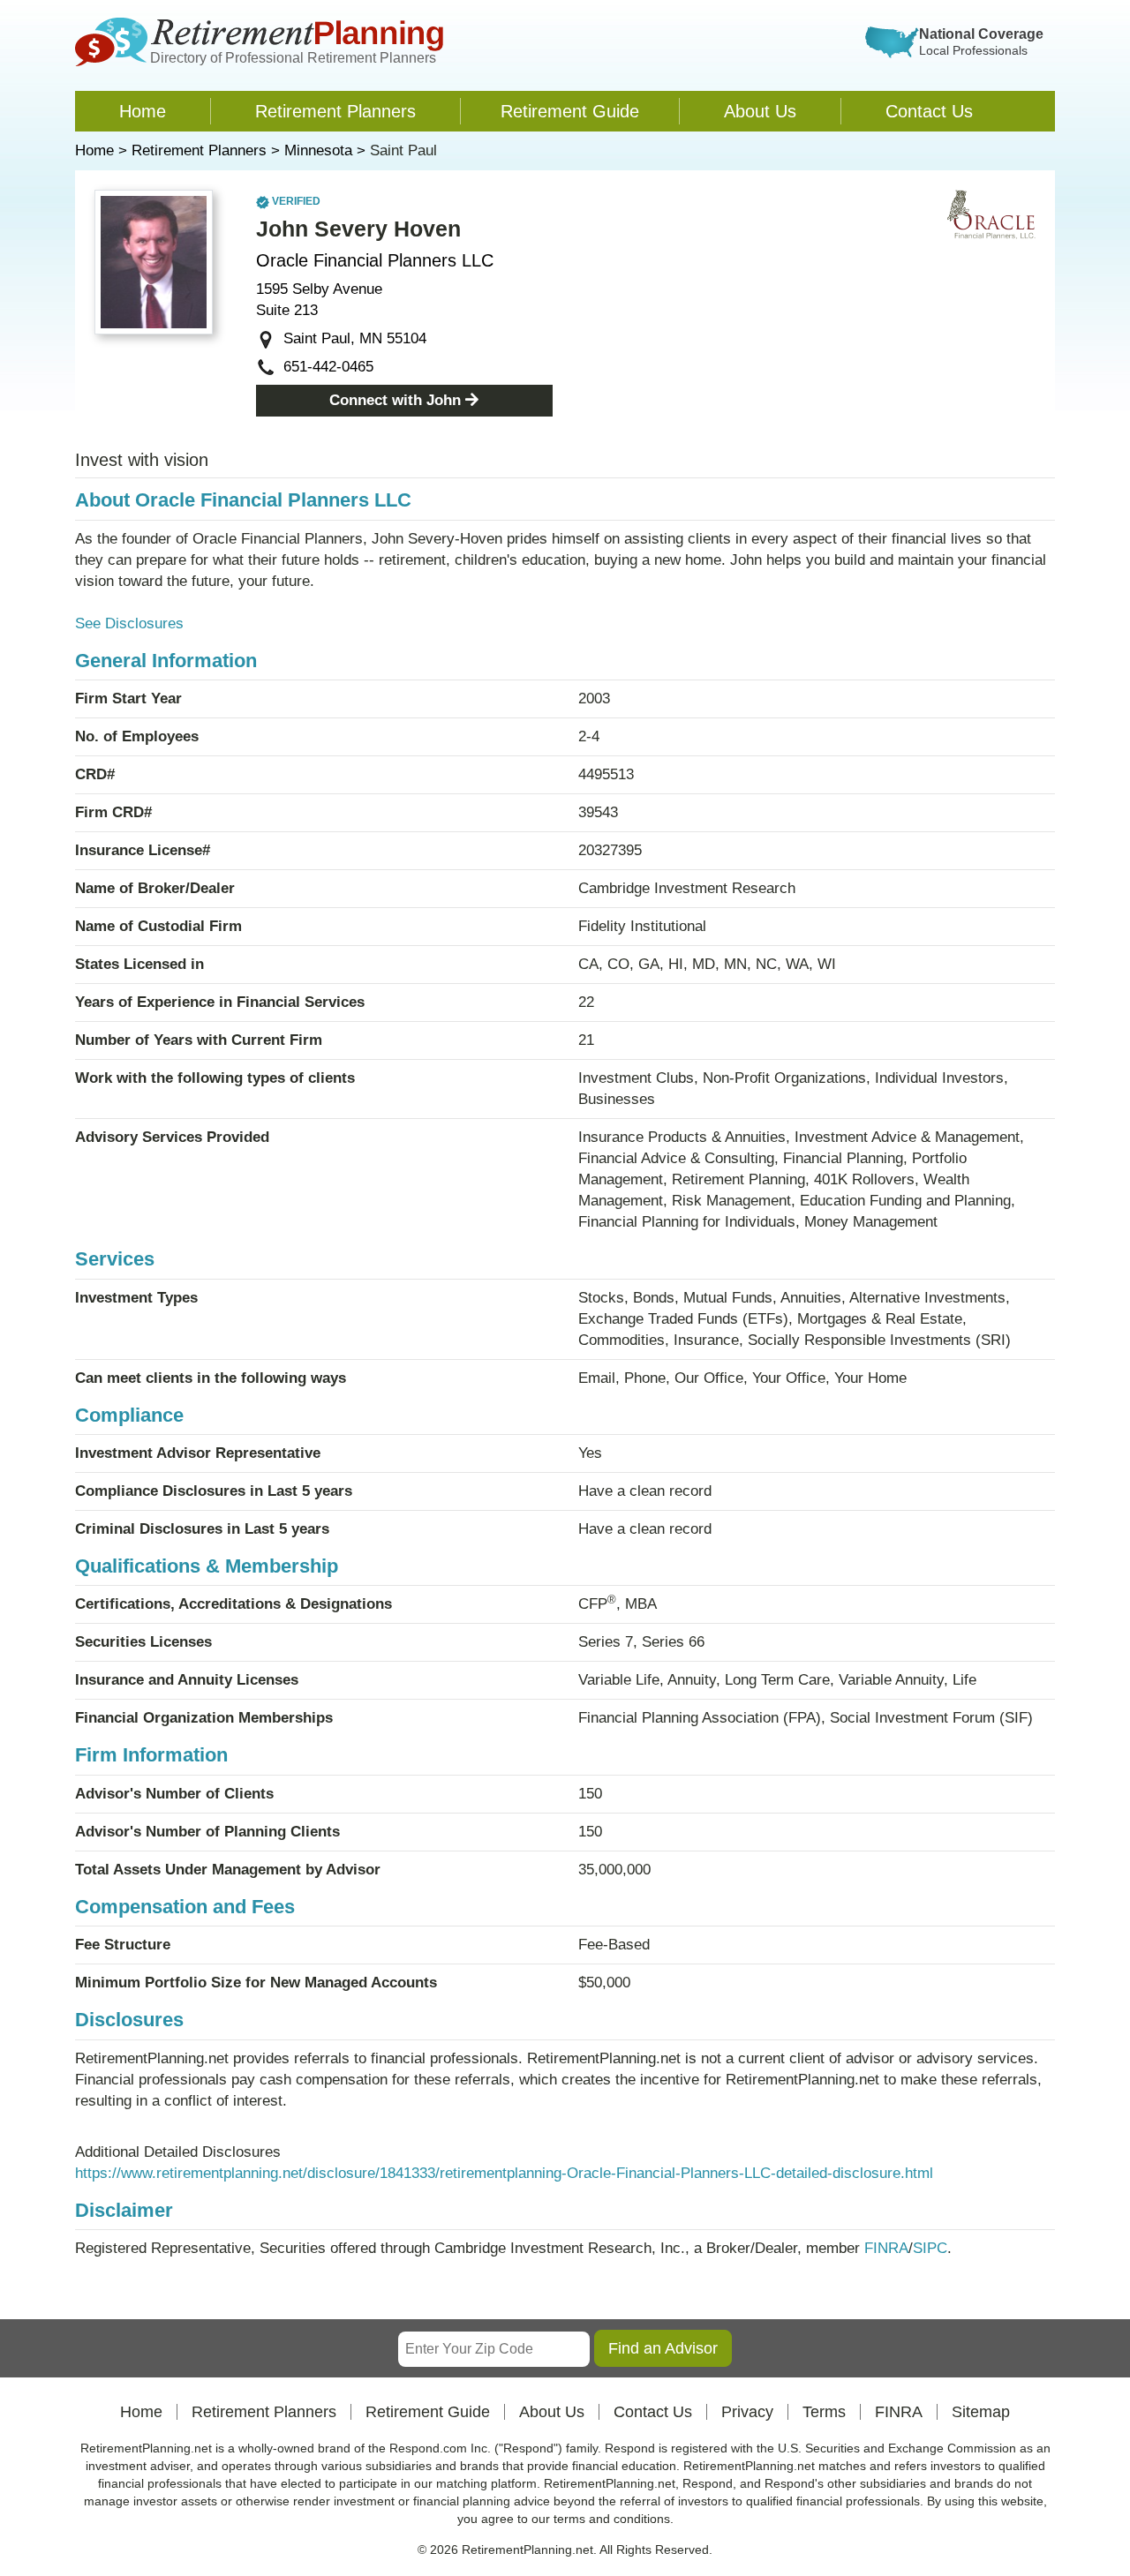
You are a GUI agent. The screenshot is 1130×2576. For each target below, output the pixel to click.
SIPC (930, 2248)
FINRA (886, 2248)
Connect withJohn (395, 400)
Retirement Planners (335, 111)
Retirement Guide (570, 111)
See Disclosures (129, 623)
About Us (760, 111)
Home (143, 111)
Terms (824, 2412)
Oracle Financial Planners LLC (375, 260)
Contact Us (929, 111)
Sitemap (981, 2412)
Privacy (747, 2412)
